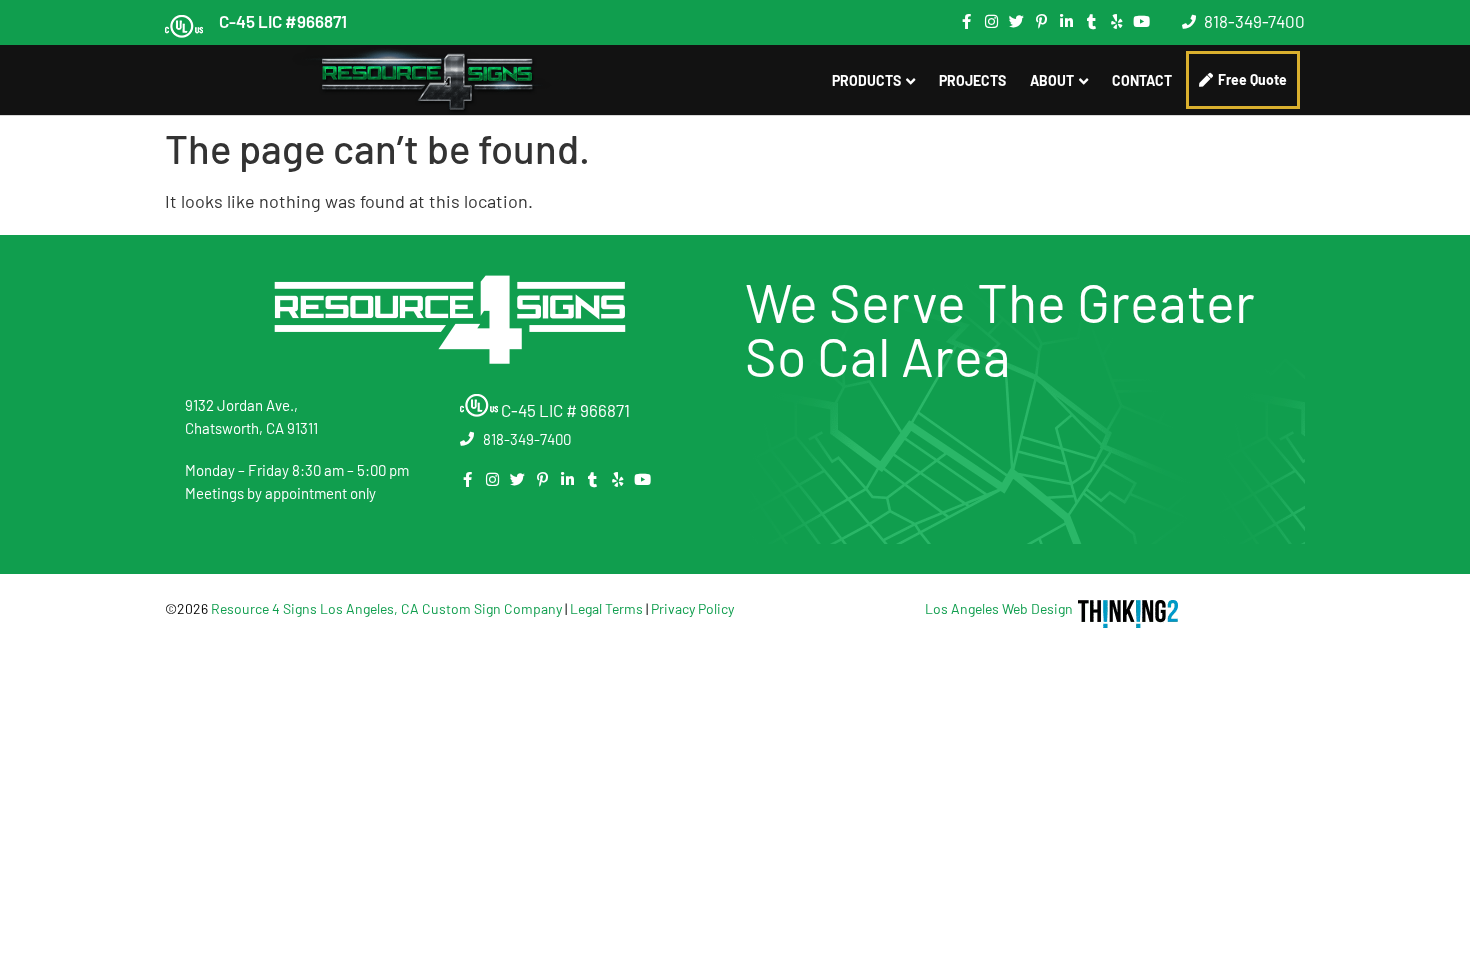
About (1052, 80)
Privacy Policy (692, 608)
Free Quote (1252, 79)
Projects (972, 80)
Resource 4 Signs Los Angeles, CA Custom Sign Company (386, 608)
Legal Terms (606, 608)
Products (866, 80)
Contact (1142, 80)
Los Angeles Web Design (999, 608)
